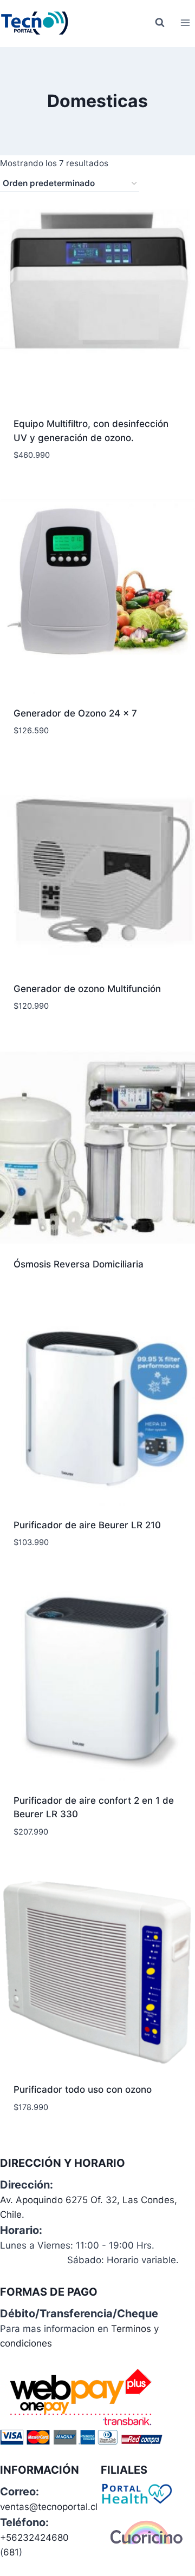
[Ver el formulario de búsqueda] (160, 23)
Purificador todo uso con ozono (83, 2089)
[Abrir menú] (185, 22)
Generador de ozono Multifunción (87, 989)
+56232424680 (34, 2538)
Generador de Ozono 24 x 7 (75, 713)
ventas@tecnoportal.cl (49, 2507)
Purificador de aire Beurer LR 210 (87, 1525)
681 (11, 2552)
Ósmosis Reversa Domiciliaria (79, 1264)
